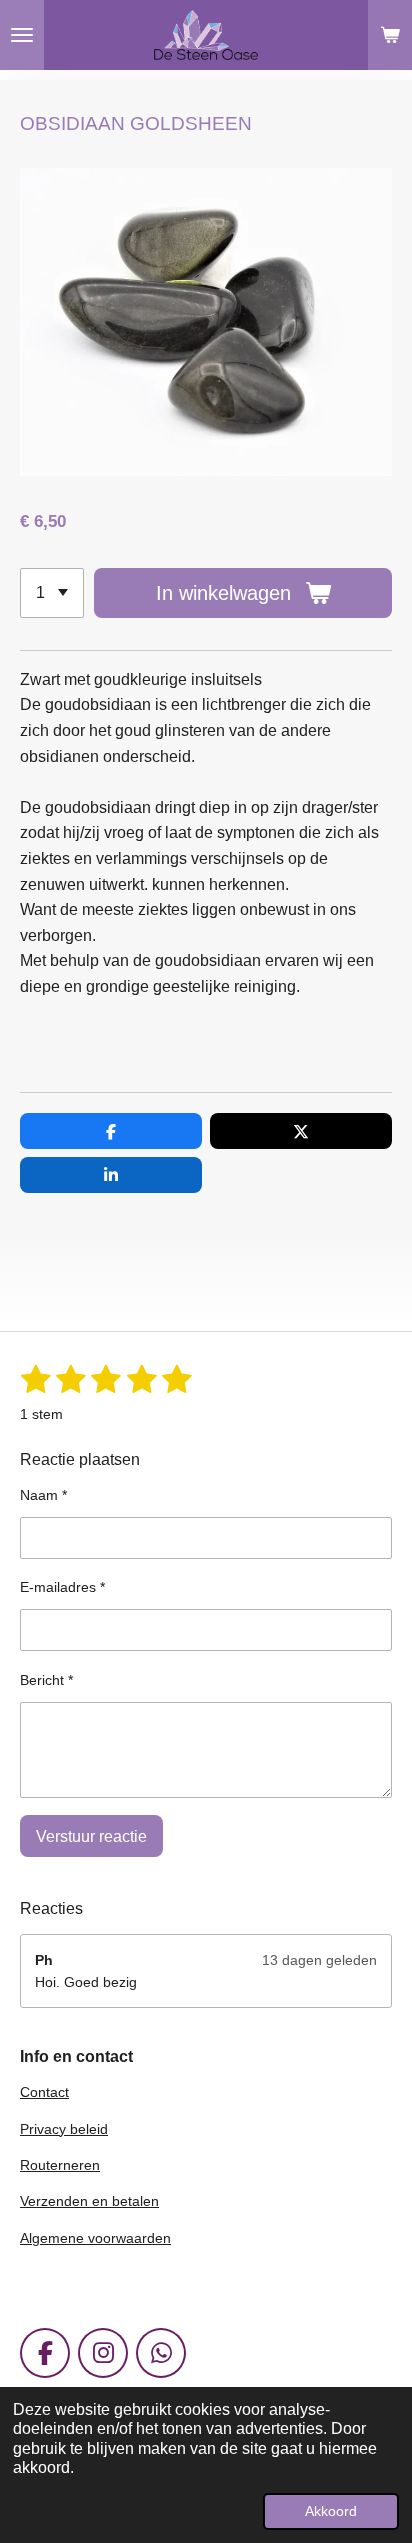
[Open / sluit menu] (22, 35)
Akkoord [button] (331, 2511)
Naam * (43, 1495)
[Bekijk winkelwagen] (390, 35)
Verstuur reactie (91, 1836)
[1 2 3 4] (52, 593)
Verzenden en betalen (89, 2201)
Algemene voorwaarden (95, 2238)
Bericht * (46, 1680)
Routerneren (60, 2165)
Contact (44, 2092)
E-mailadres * (62, 1587)
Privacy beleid (64, 2129)
